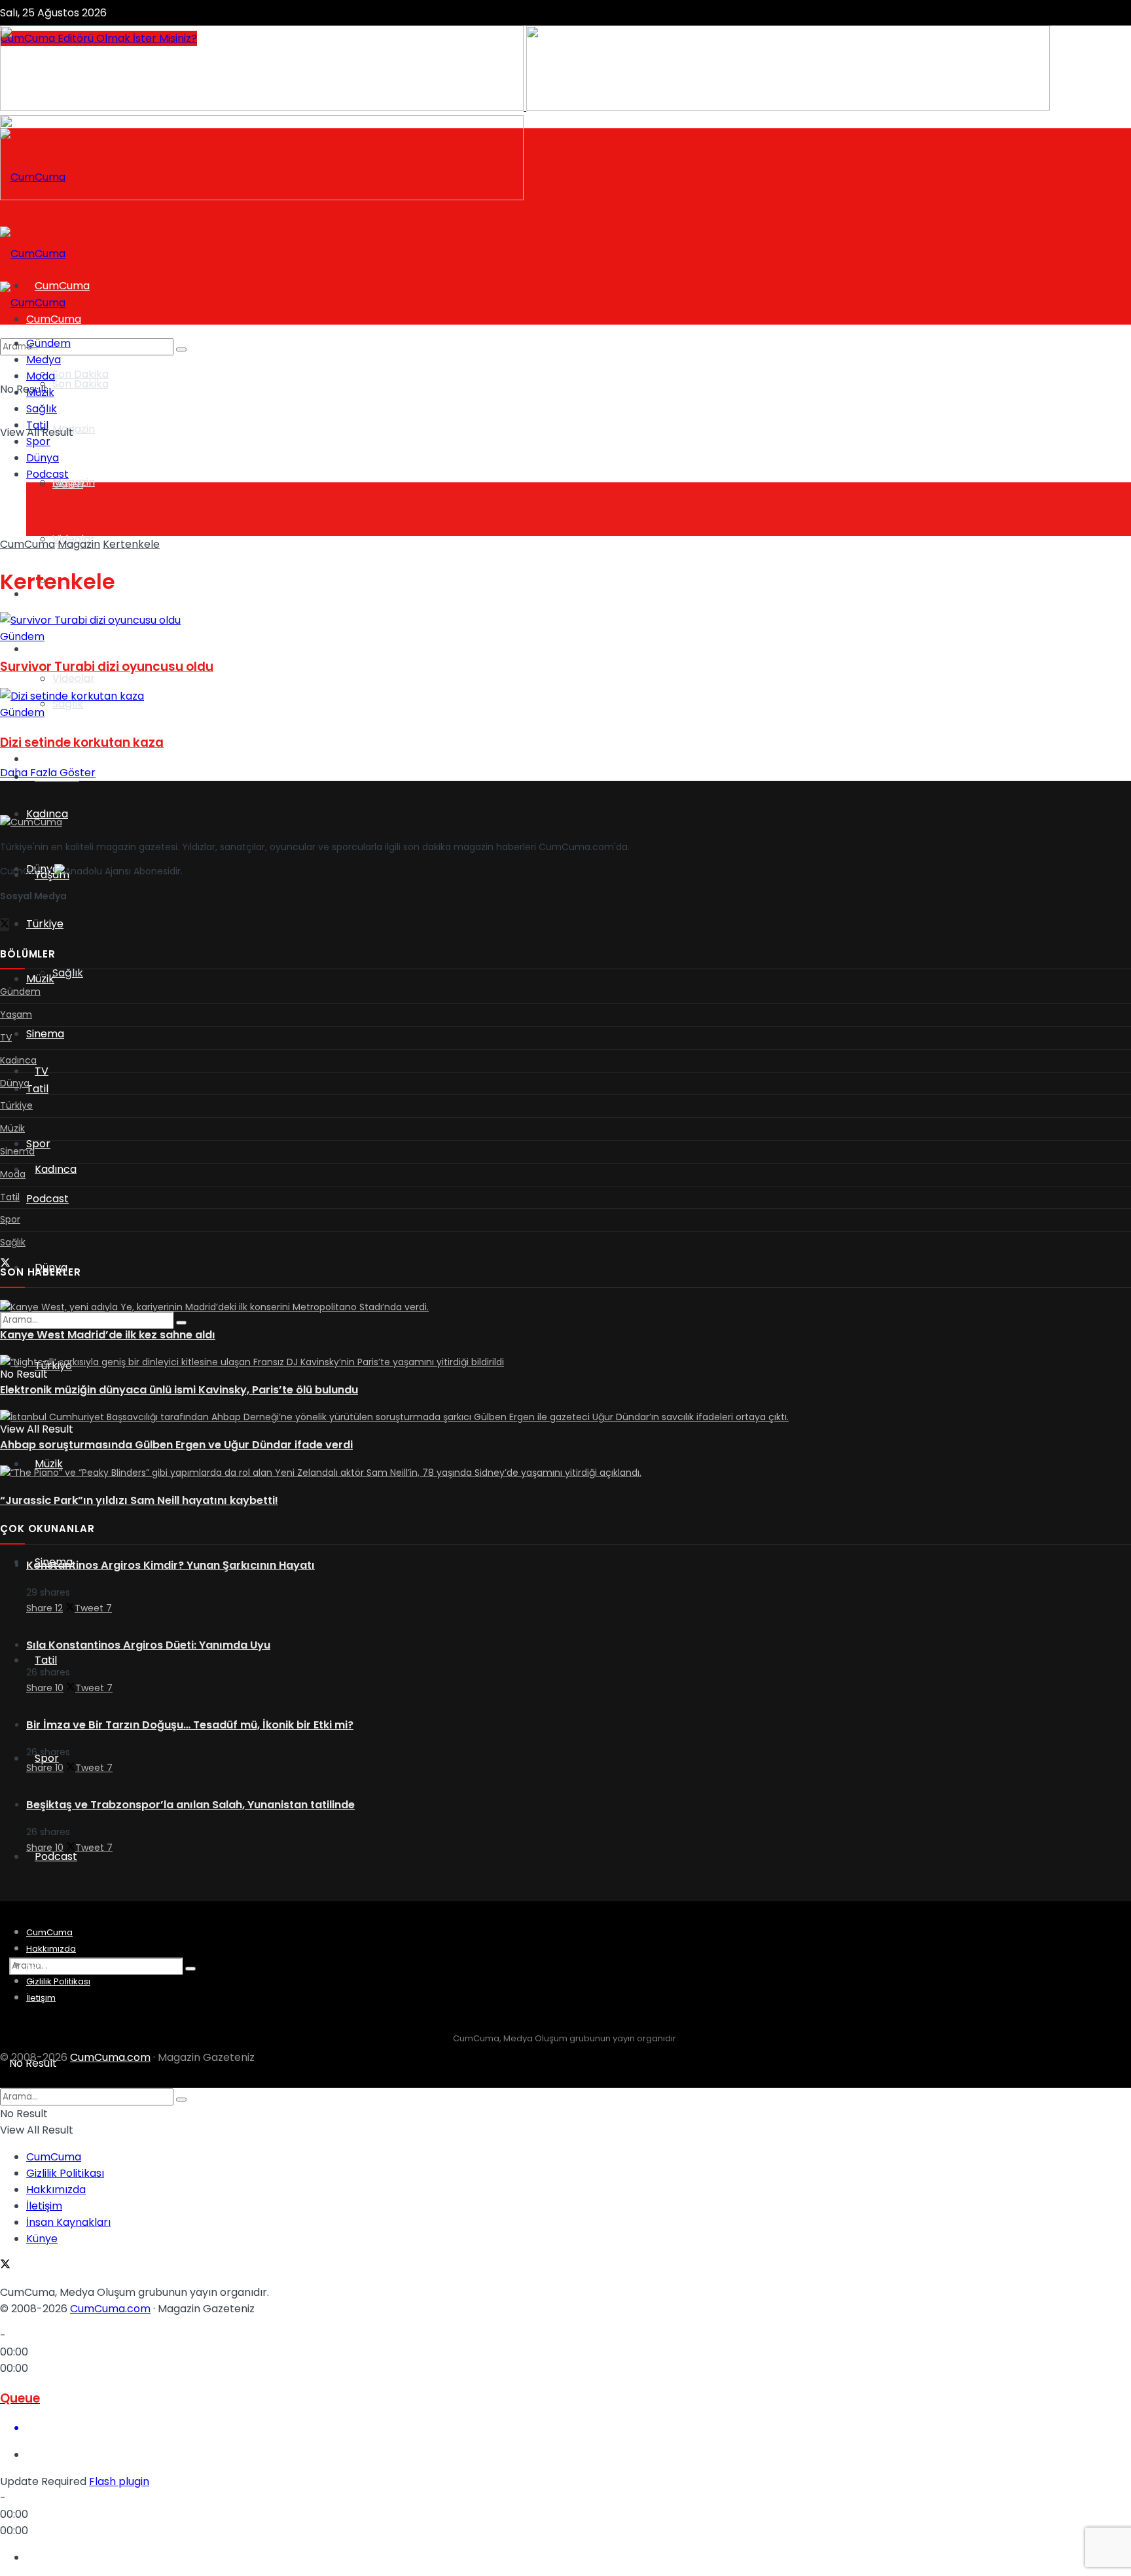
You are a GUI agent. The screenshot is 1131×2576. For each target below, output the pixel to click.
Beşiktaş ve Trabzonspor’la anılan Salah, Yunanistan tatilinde (190, 1805)
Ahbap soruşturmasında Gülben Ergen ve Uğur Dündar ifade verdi (176, 1445)
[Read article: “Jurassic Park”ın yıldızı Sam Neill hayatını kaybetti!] (565, 1473)
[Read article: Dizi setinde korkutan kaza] (565, 696)
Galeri (68, 484)
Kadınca (56, 1169)
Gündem (48, 343)
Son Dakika (81, 374)
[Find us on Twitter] (5, 925)
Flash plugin (119, 2481)
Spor (38, 1144)
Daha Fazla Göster (48, 773)
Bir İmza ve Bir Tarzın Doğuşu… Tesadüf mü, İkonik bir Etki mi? (190, 1725)
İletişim (41, 1998)
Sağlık (68, 973)
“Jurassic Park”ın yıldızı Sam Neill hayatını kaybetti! (139, 1500)
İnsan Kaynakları (68, 2222)
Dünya (43, 458)
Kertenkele (131, 544)
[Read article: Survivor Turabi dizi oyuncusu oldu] (565, 620)
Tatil (46, 1660)
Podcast (56, 1856)
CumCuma (27, 544)
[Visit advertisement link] (263, 107)
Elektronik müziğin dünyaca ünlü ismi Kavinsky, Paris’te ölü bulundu (179, 1390)
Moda (41, 376)
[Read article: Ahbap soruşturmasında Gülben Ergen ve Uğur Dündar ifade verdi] (565, 1418)
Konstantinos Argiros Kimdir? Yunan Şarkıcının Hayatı (171, 1565)
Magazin (74, 429)
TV (33, 759)
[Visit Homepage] (33, 177)
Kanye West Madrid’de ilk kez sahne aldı (108, 1335)
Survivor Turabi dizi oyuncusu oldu (107, 667)
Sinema (45, 1034)
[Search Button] (190, 1969)
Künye (39, 1965)
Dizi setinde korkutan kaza (82, 742)
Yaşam (44, 649)
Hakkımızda (51, 1949)
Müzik (49, 1464)
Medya (44, 360)
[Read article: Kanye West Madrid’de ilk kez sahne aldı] (565, 1308)
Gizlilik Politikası (58, 1981)
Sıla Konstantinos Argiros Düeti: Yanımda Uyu (148, 1645)
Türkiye (45, 924)
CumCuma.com (110, 2057)
